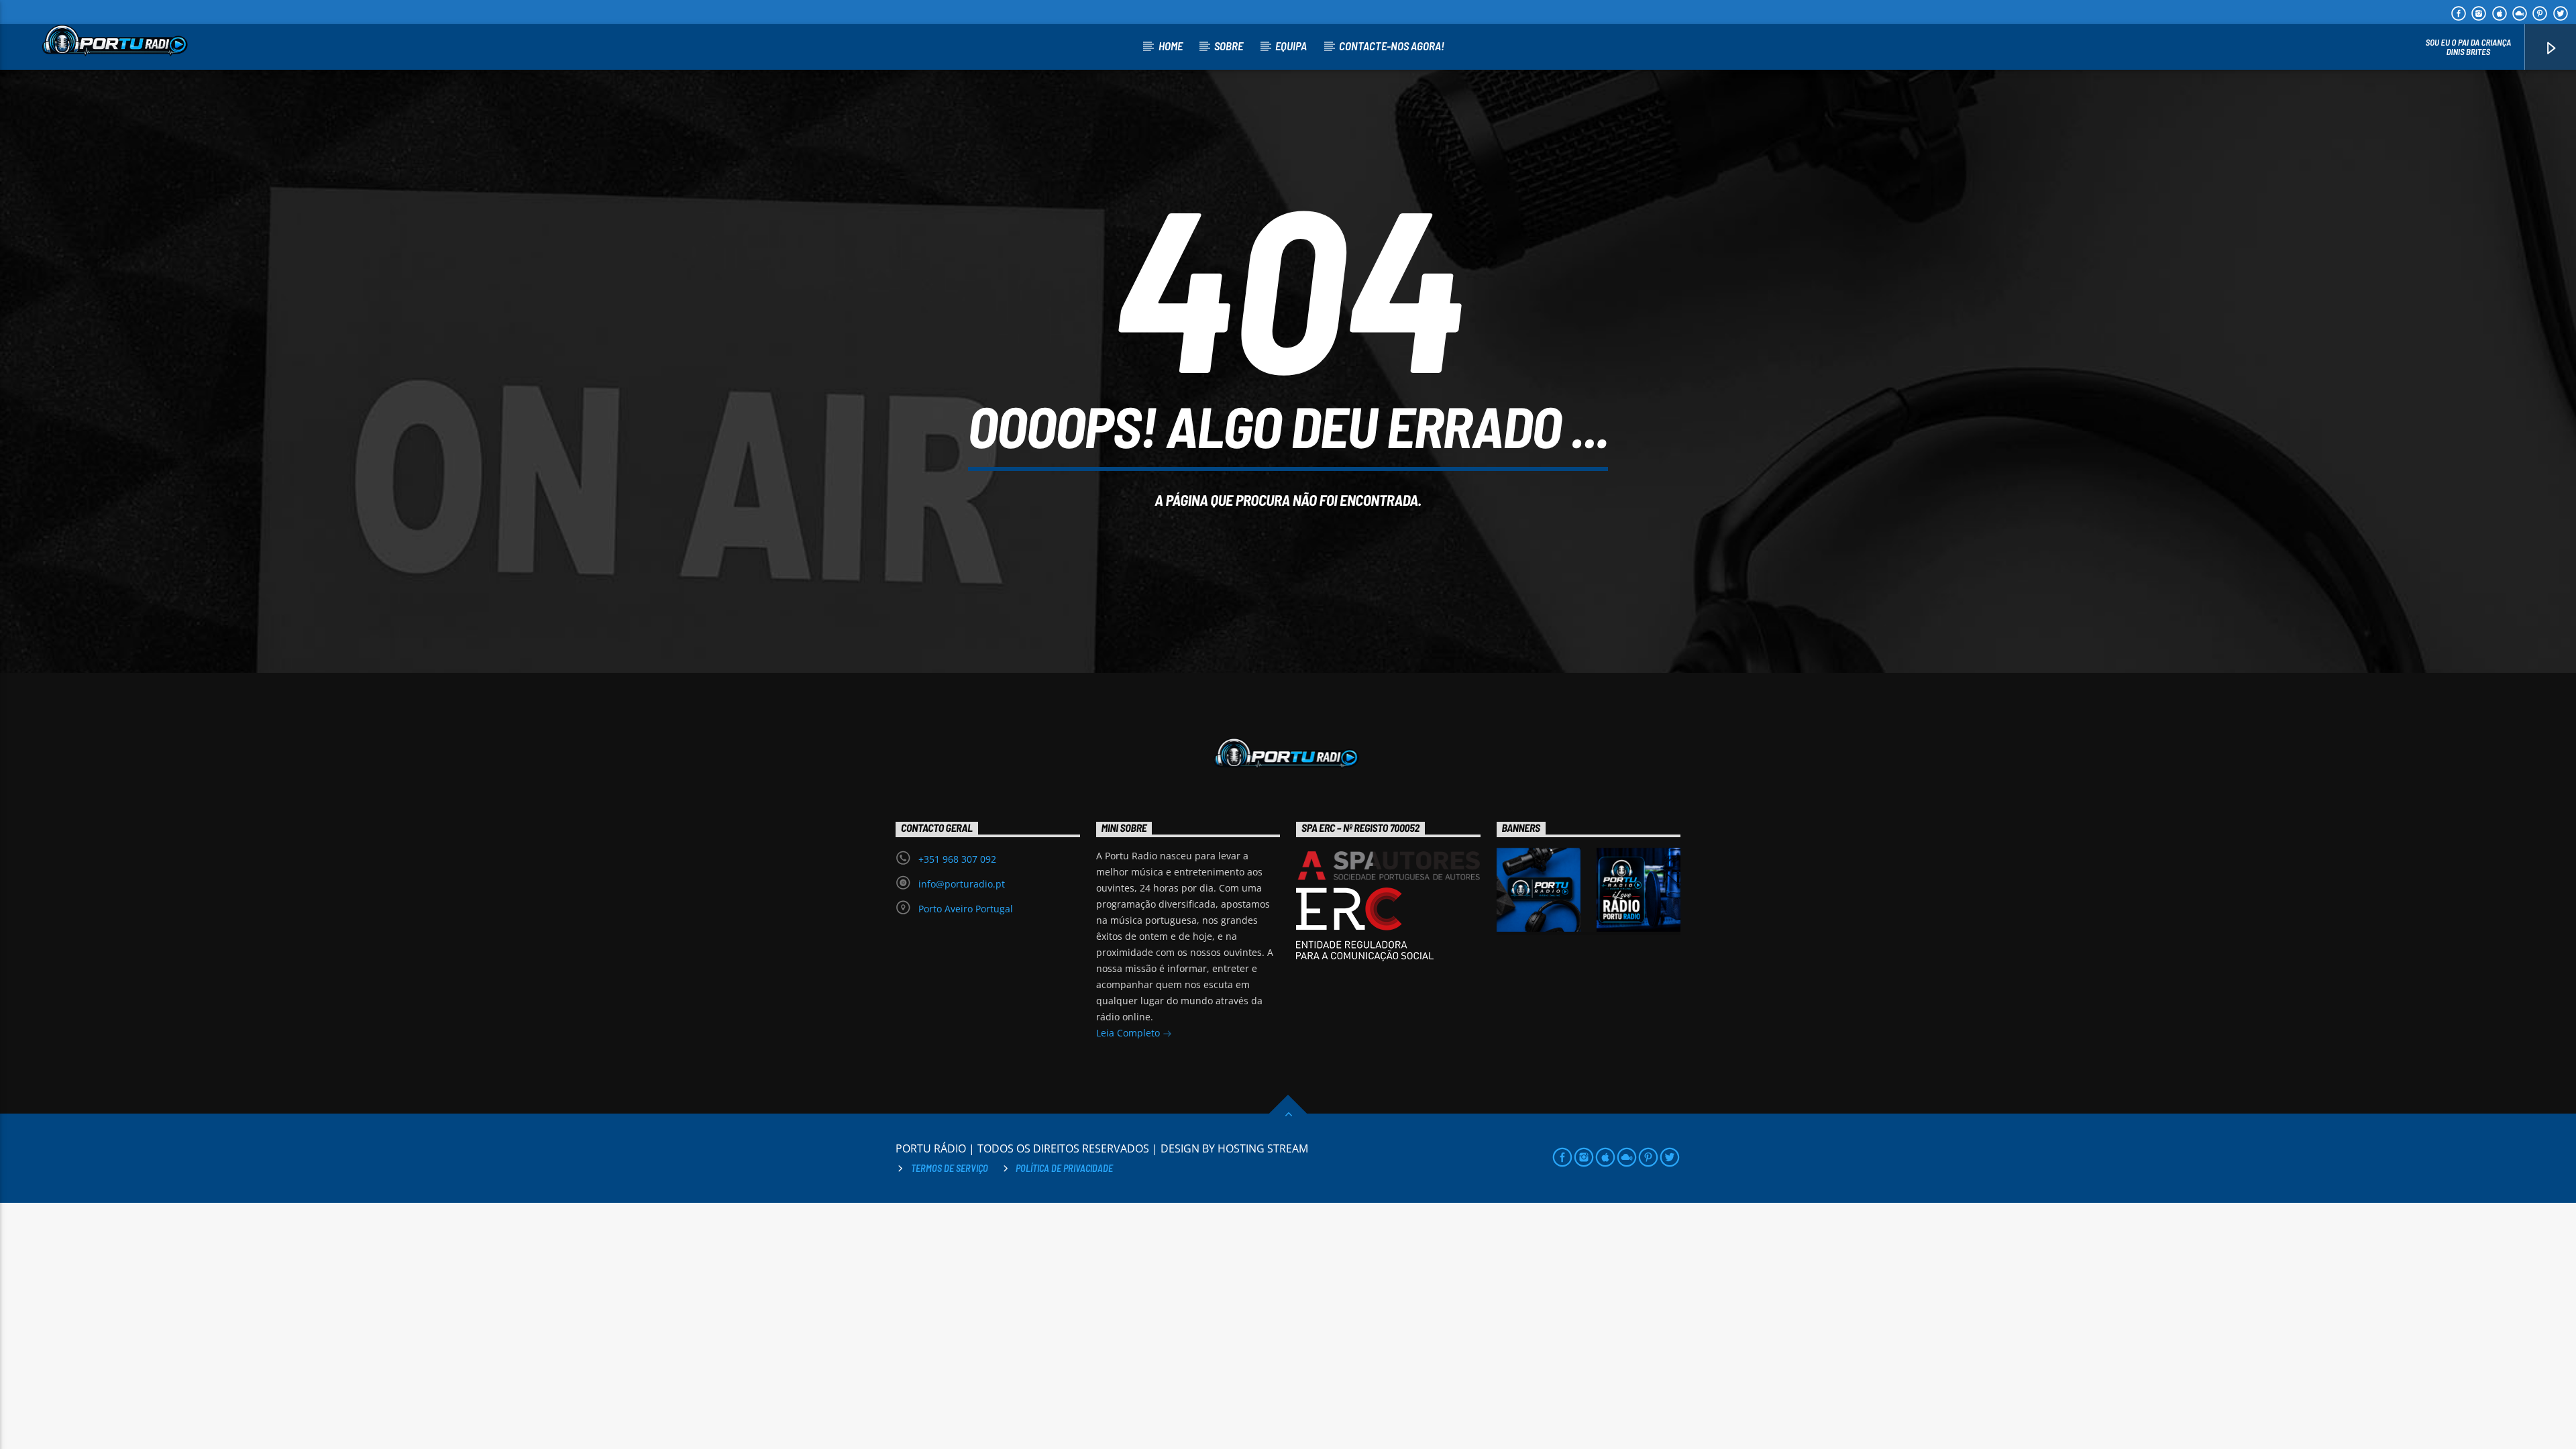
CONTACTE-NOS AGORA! (1392, 46)
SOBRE (1229, 46)
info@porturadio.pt (962, 884)
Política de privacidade (1064, 1168)
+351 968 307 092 (957, 859)
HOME (1171, 46)
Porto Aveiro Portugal (966, 909)
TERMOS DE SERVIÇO (950, 1168)
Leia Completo (1129, 1033)
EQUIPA (1291, 46)
